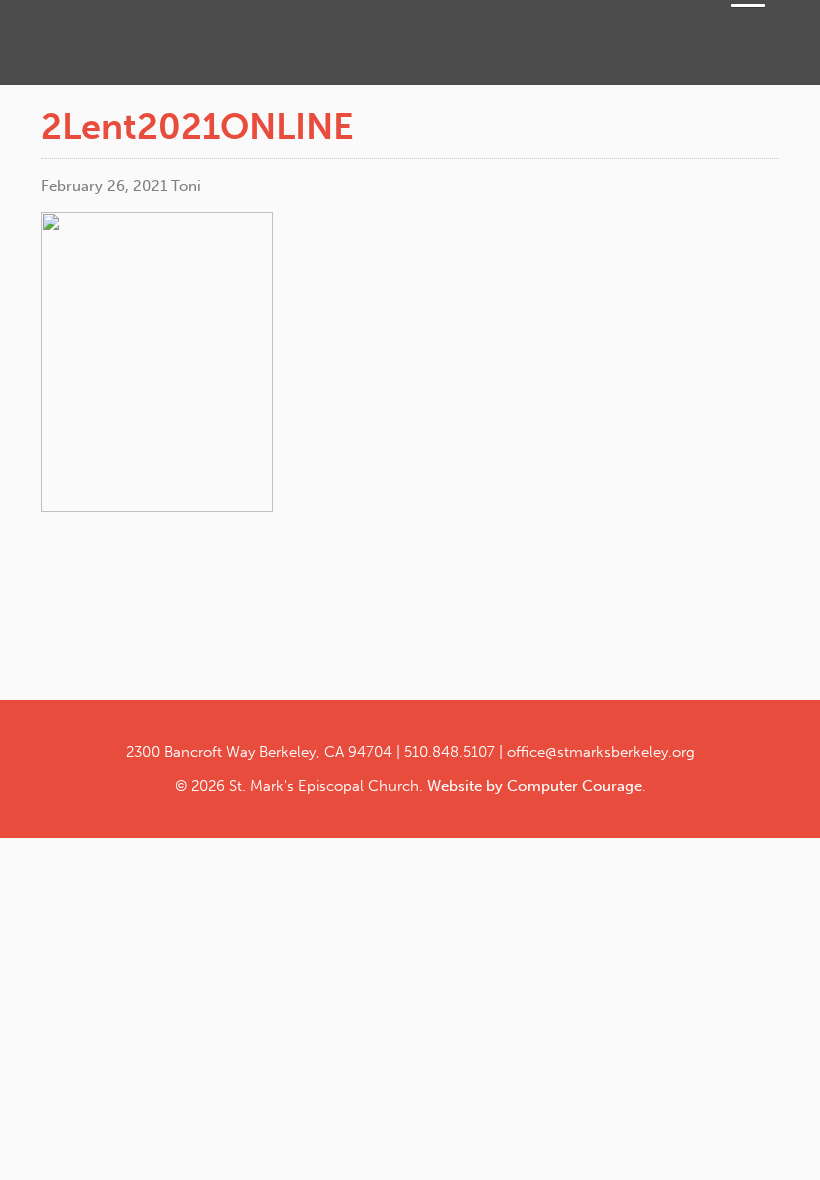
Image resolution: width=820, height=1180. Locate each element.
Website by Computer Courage (534, 786)
